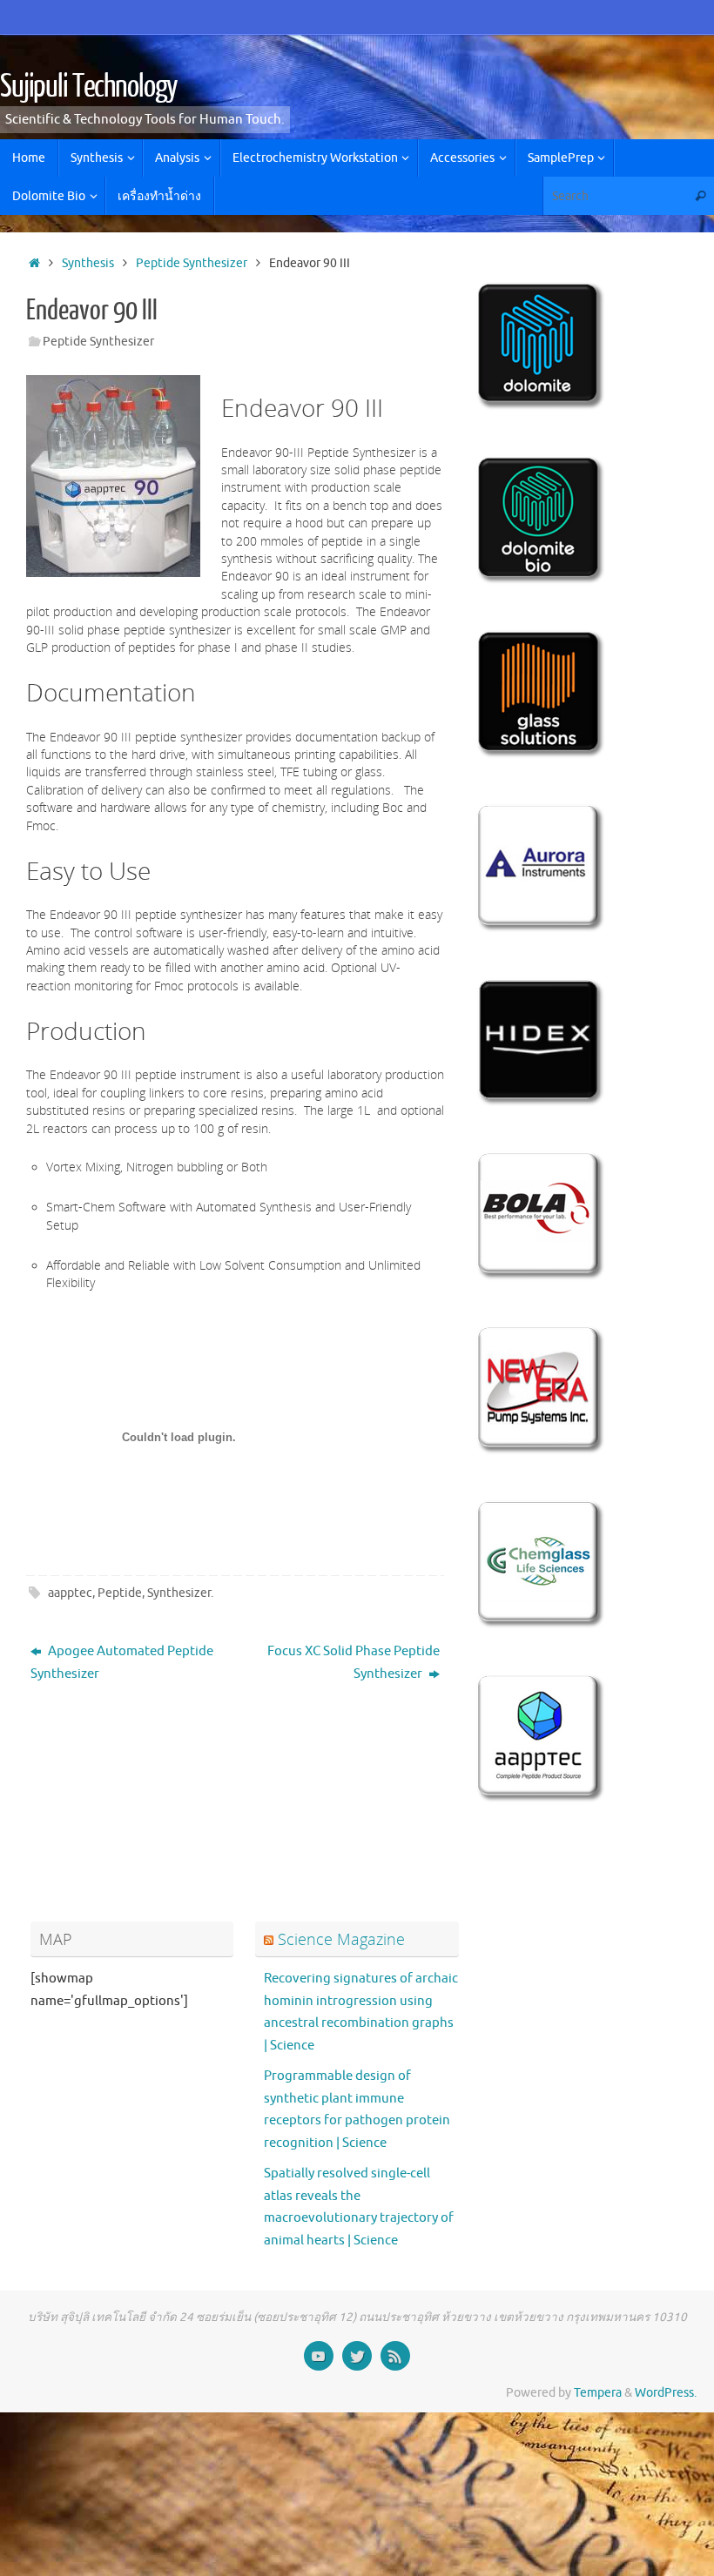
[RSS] (395, 2356)
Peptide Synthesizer (192, 263)
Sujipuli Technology (89, 87)
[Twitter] (357, 2356)
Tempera (598, 2393)
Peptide (120, 1593)
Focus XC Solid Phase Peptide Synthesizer (354, 1663)
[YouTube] (319, 2356)
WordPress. (666, 2393)
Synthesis (88, 263)
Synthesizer (179, 1593)
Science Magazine (341, 1939)
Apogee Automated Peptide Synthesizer (122, 1663)
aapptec (70, 1593)
